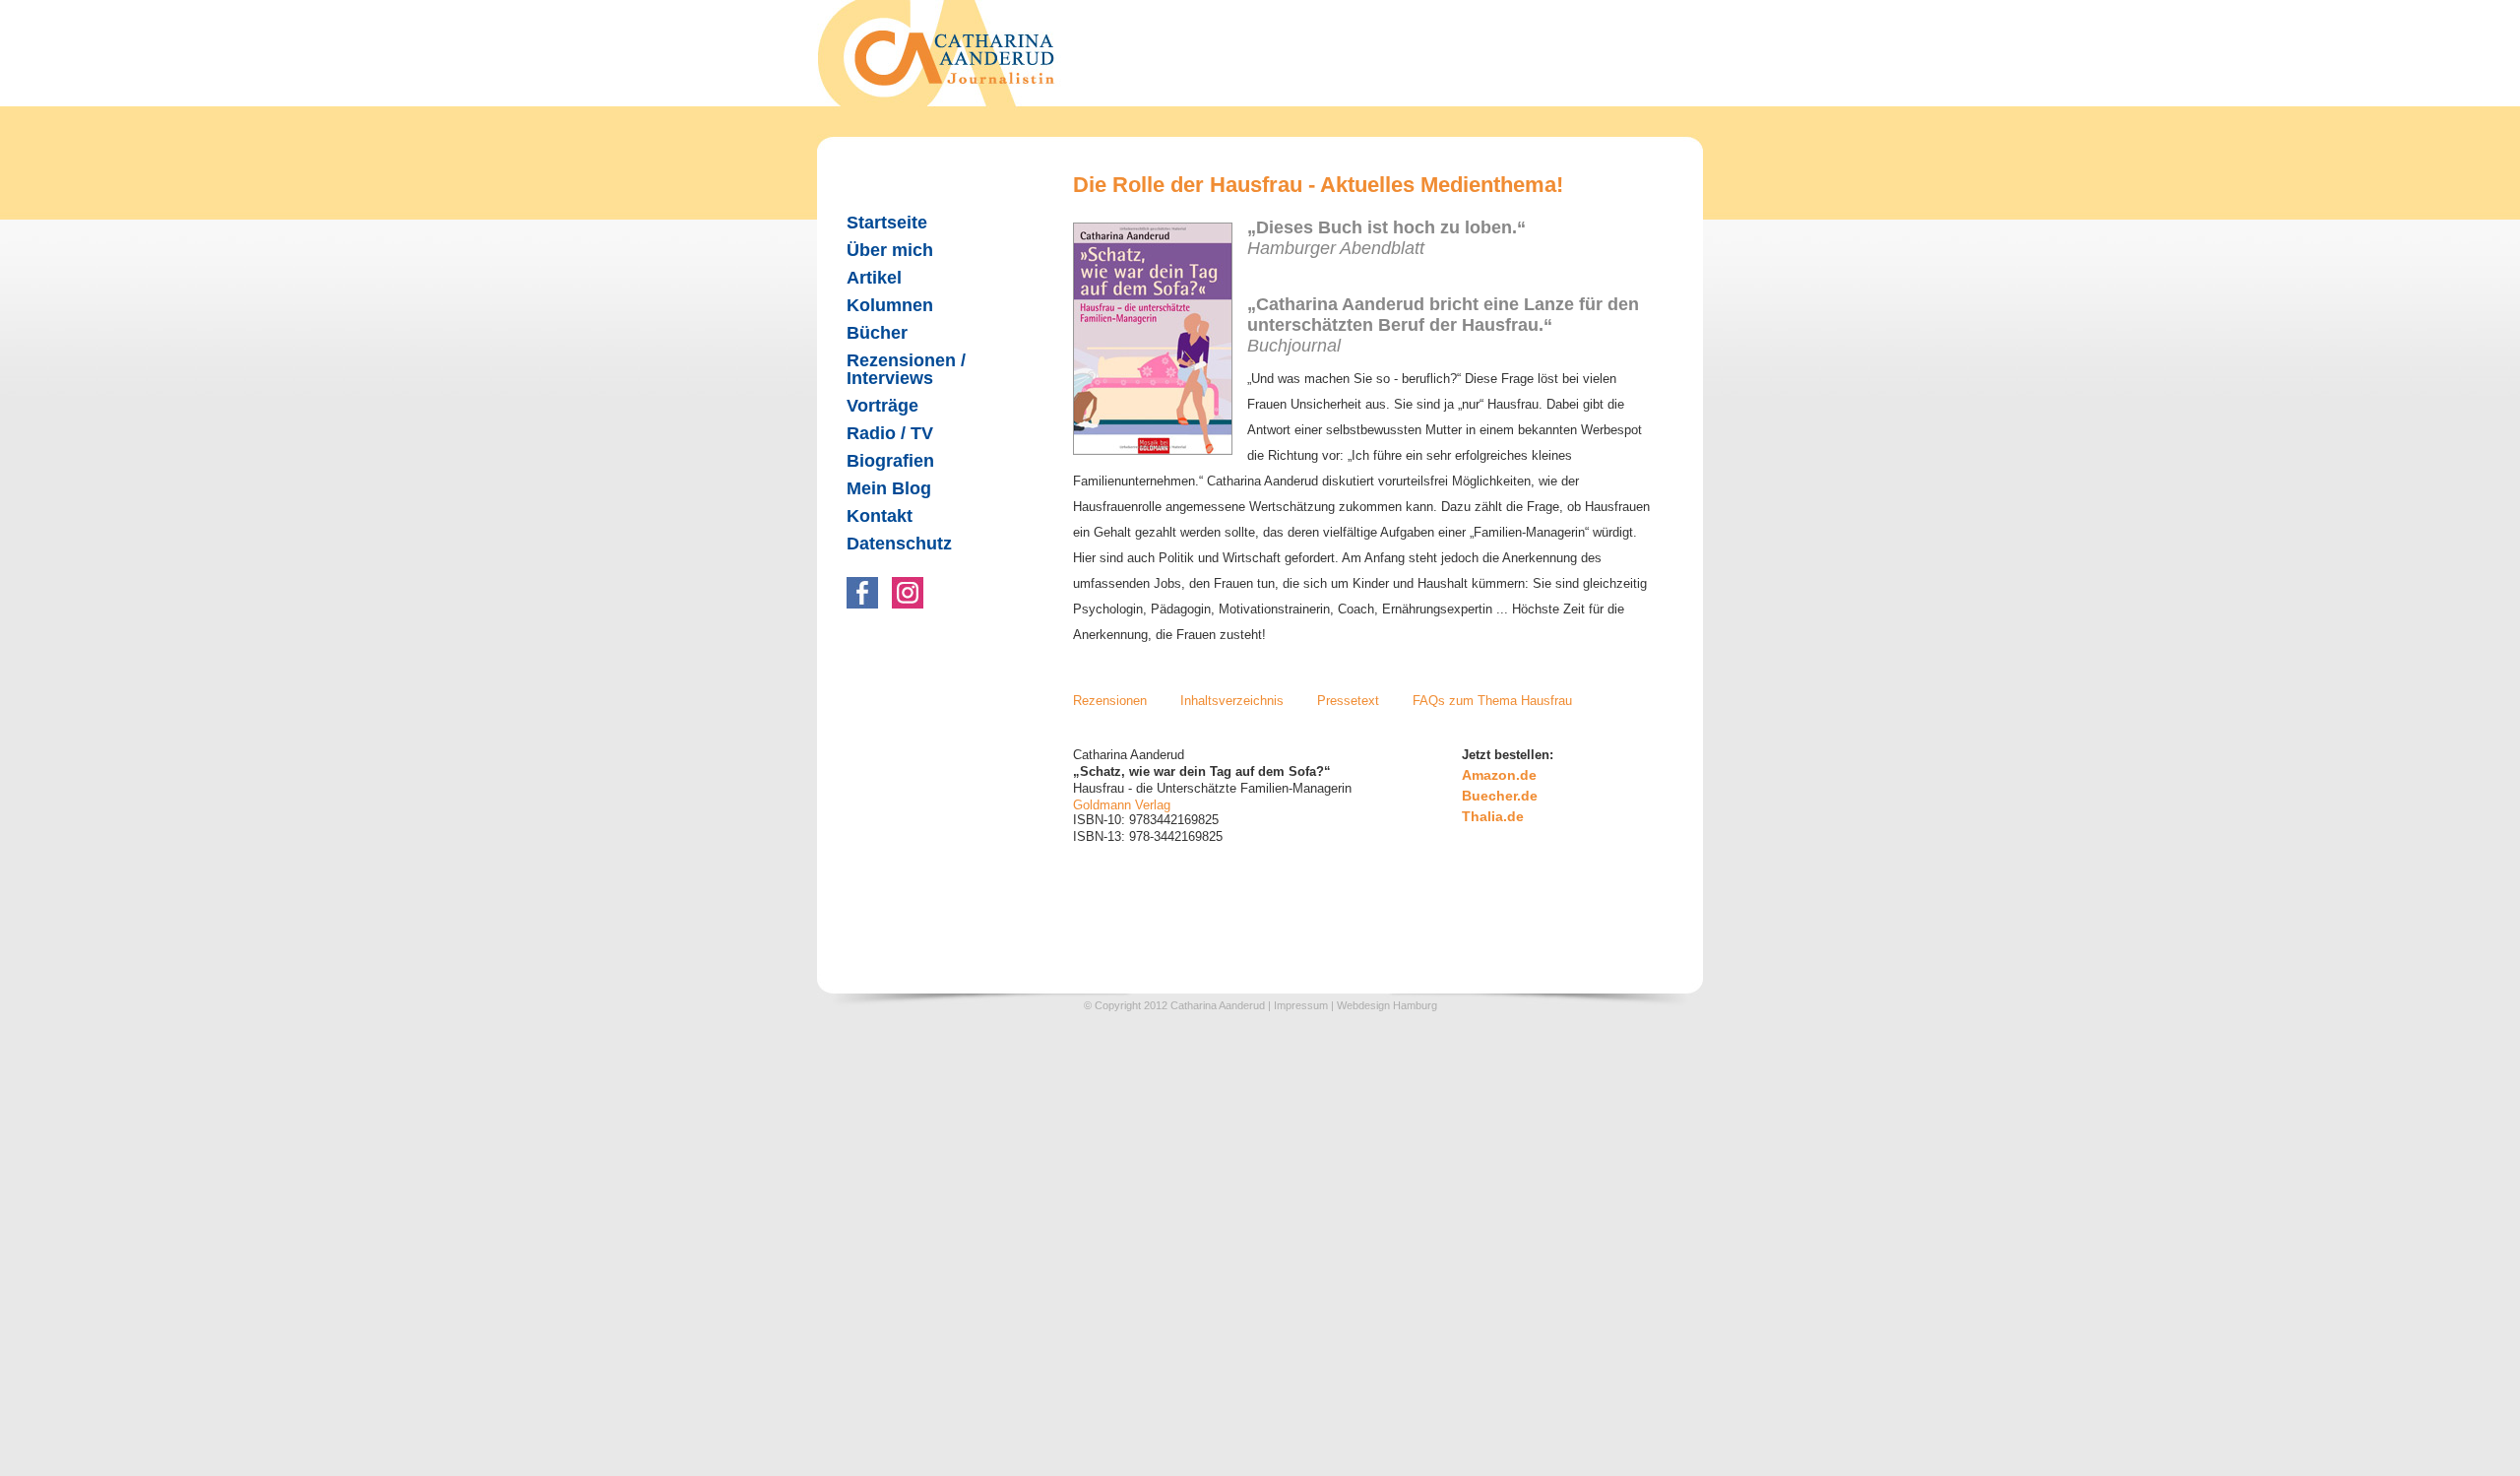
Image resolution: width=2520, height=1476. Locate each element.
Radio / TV (890, 433)
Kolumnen (890, 305)
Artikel (874, 278)
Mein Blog (889, 488)
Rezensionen (1110, 701)
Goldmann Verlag (1122, 805)
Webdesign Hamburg (1387, 1005)
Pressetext (1348, 701)
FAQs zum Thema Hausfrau (1492, 701)
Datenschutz (899, 544)
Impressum (1301, 1005)
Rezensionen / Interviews (906, 369)
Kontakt (880, 516)
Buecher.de (1500, 796)
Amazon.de (1499, 775)
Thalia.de (1493, 816)
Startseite (887, 223)
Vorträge (882, 406)
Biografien (890, 461)
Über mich (890, 250)
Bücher (877, 333)
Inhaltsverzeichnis (1232, 701)
